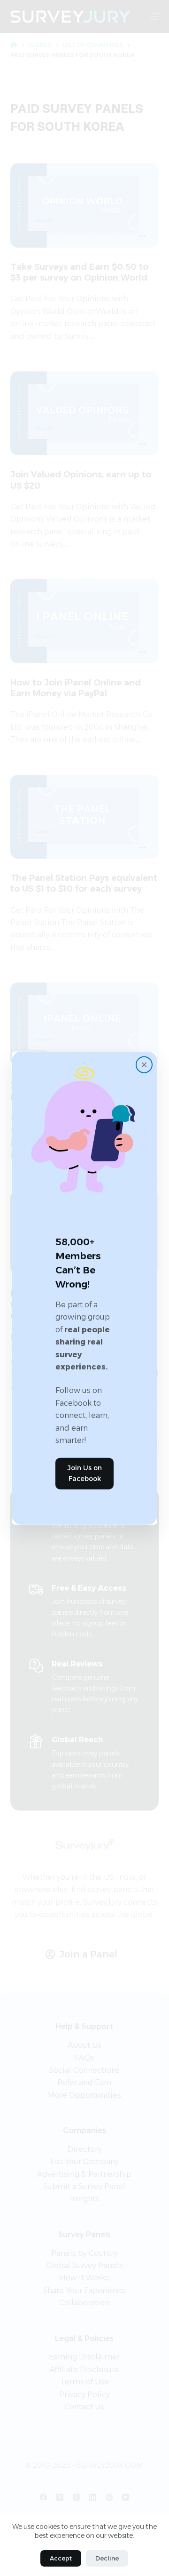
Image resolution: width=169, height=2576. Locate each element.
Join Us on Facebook (85, 1473)
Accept (61, 2558)
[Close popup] (144, 1065)
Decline (107, 2558)
